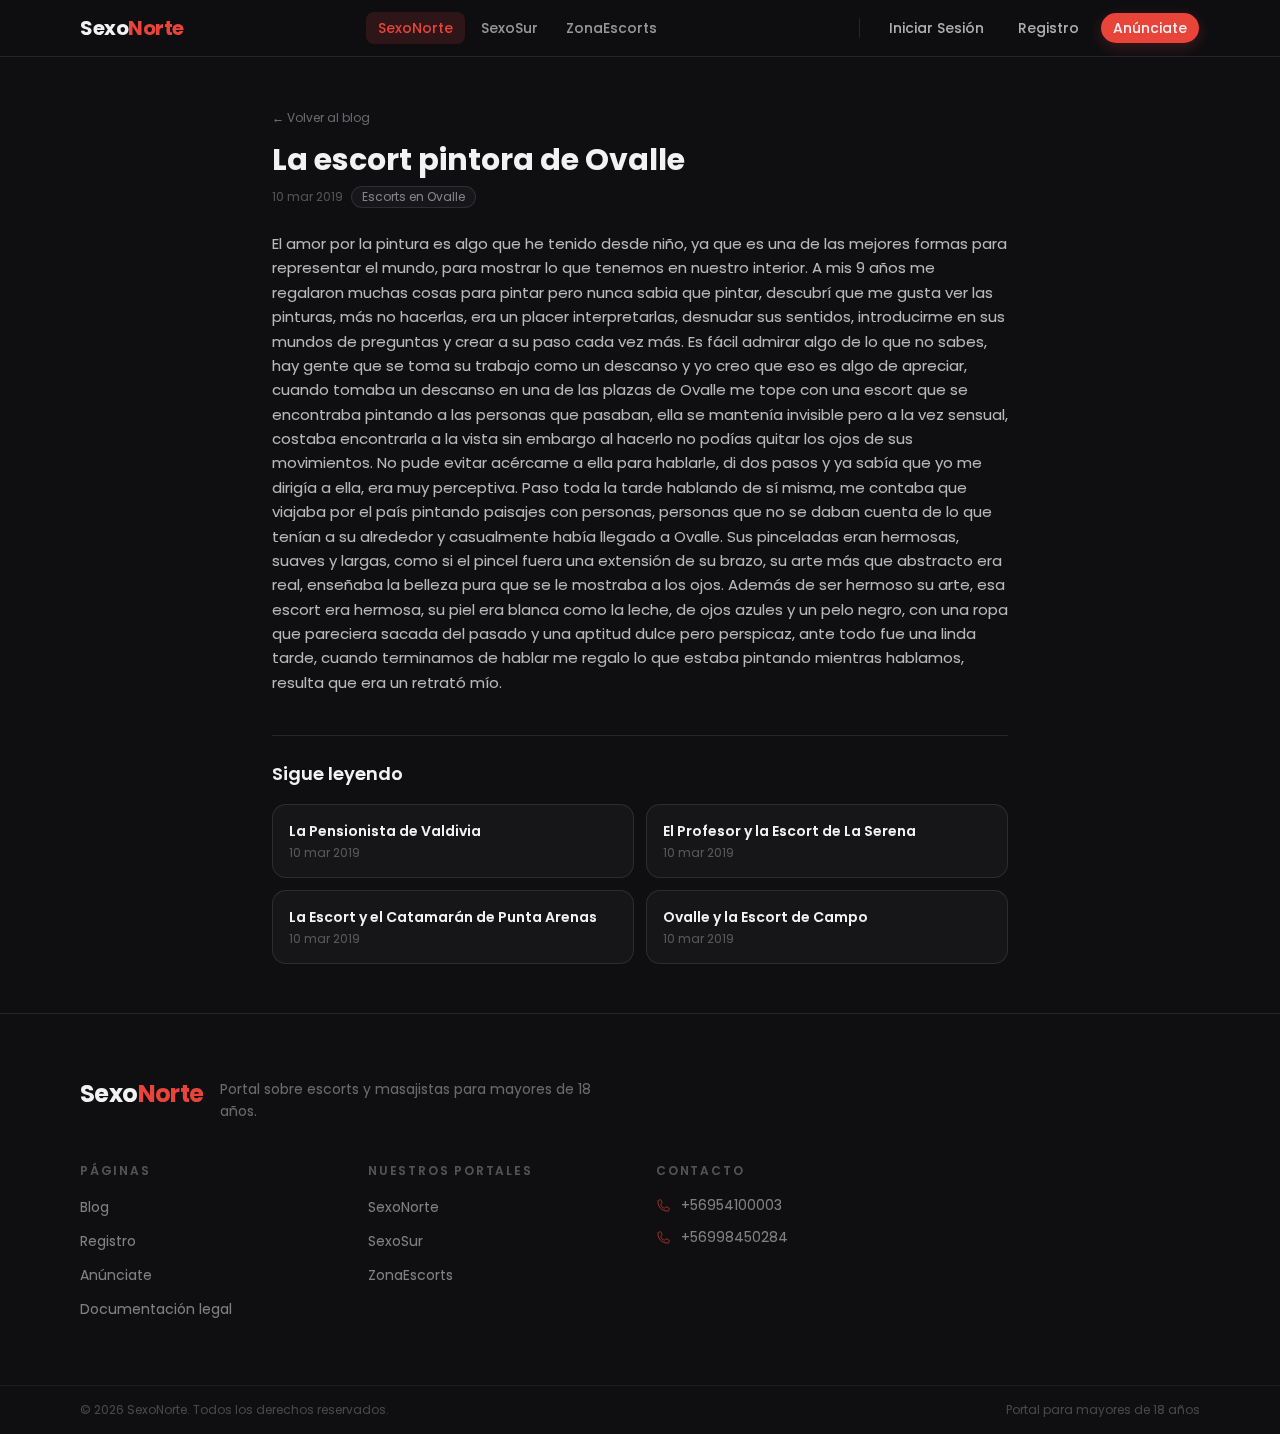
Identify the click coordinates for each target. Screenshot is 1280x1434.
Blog (94, 1207)
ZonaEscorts (611, 28)
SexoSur (509, 28)
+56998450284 (734, 1237)
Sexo (132, 28)
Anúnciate (1150, 28)
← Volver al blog (321, 118)
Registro (1048, 28)
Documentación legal (156, 1309)
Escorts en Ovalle (413, 196)
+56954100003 (731, 1205)
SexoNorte (415, 28)
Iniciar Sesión (936, 28)
